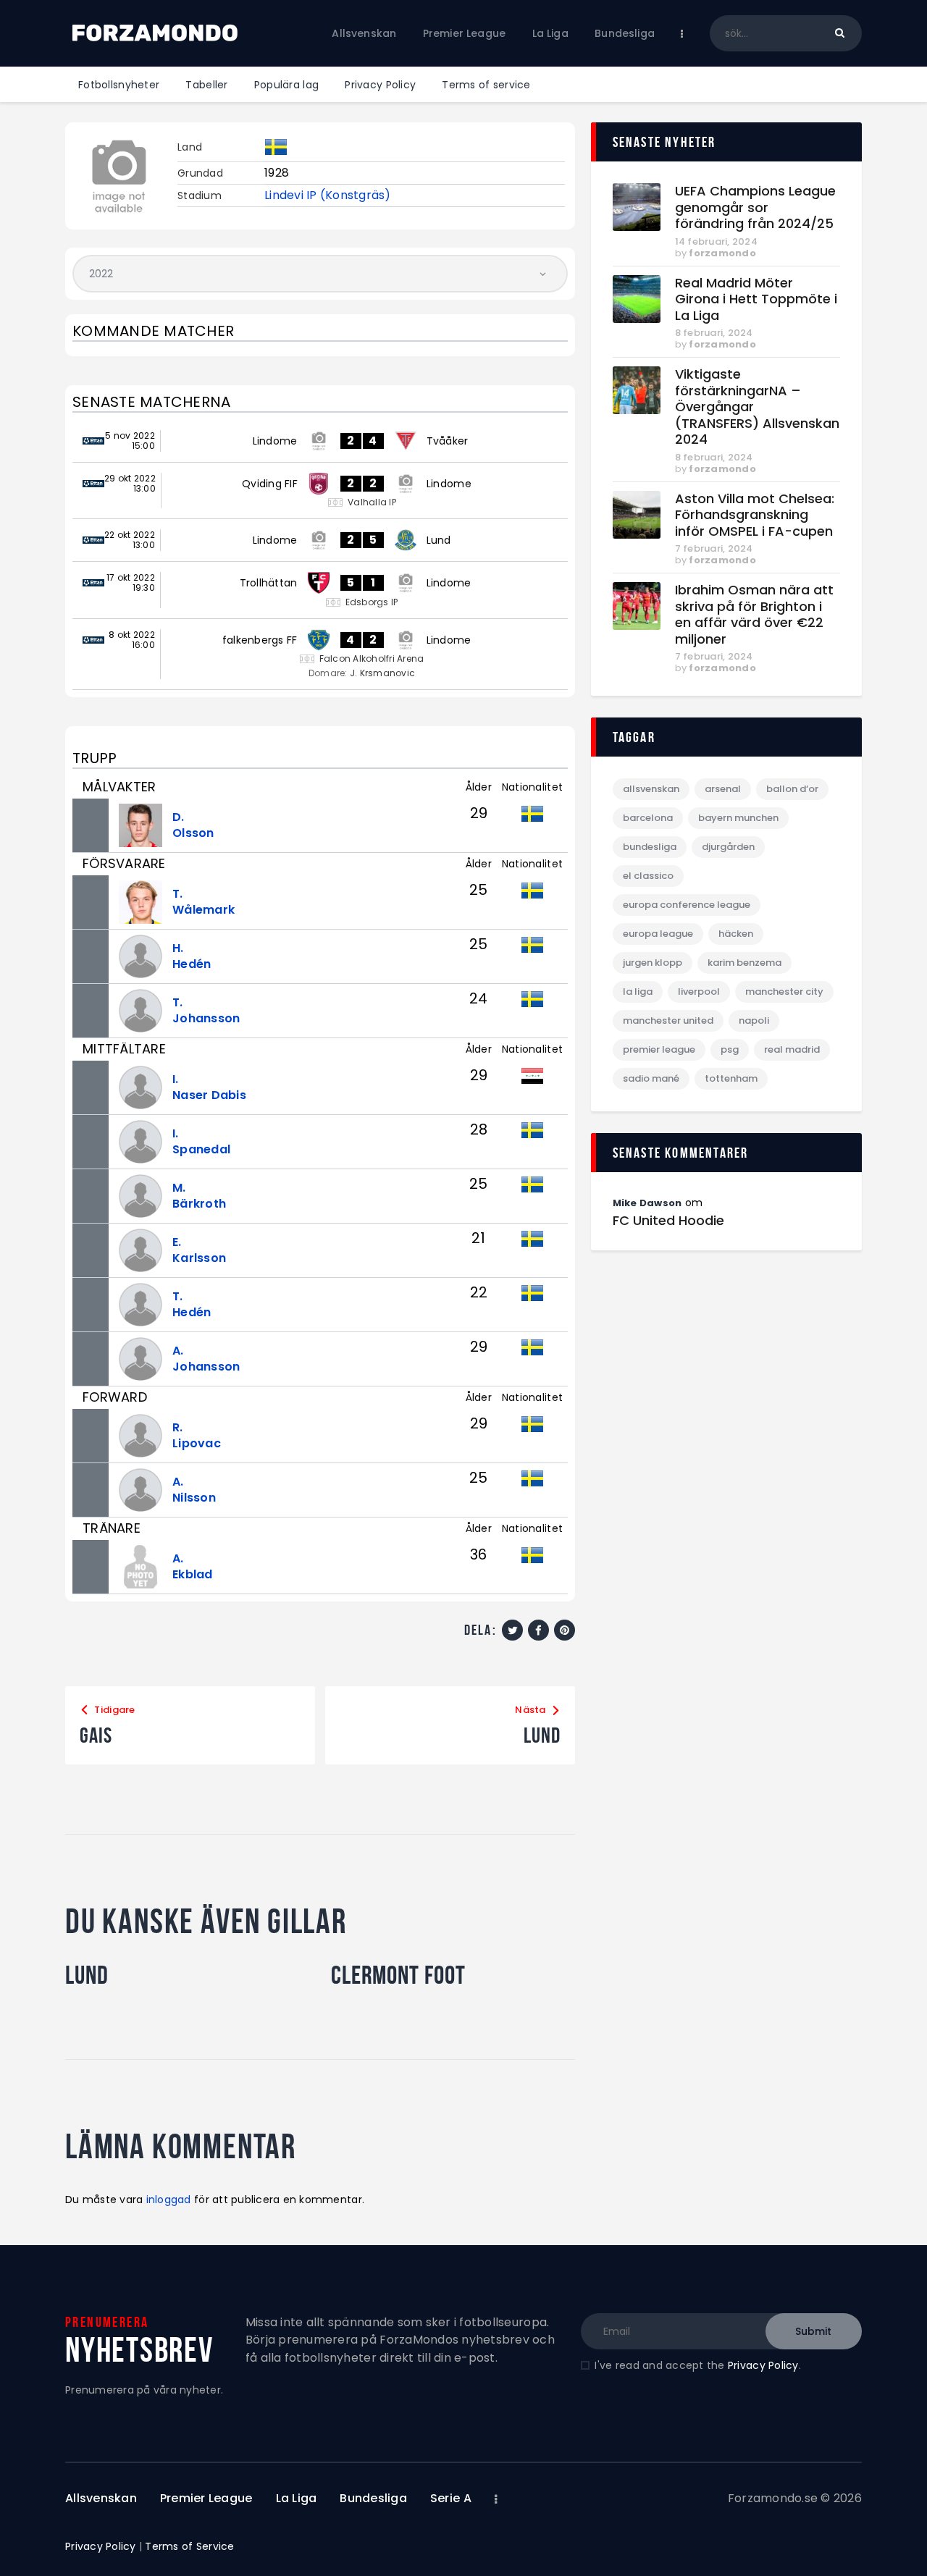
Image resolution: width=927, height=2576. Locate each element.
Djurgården (728, 847)
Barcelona (648, 818)
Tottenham (731, 1078)
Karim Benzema (744, 963)
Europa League (658, 934)
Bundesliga (650, 847)
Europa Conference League (687, 905)
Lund (87, 1975)
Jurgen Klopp (653, 963)
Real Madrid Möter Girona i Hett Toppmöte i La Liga (756, 300)
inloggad (169, 2200)
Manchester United (668, 1020)
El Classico (648, 876)
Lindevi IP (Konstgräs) (328, 195)
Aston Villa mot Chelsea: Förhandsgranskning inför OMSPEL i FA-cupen (755, 515)
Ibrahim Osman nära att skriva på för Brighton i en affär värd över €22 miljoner (754, 615)
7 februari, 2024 (714, 548)
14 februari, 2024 (716, 241)
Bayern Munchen (738, 818)
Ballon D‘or (792, 789)
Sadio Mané (651, 1078)
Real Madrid (792, 1049)
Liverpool (699, 992)
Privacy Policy (763, 2365)
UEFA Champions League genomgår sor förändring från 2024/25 (755, 208)
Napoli (754, 1020)
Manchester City (784, 992)
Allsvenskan (651, 789)
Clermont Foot (398, 1975)
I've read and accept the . (697, 2365)
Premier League (659, 1049)
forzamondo (722, 253)
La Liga (638, 992)
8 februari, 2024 (714, 333)
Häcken (736, 934)
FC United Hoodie (668, 1221)
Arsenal (723, 789)
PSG (730, 1049)
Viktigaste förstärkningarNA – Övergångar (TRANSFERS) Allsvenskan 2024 (757, 407)
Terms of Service (189, 2546)
